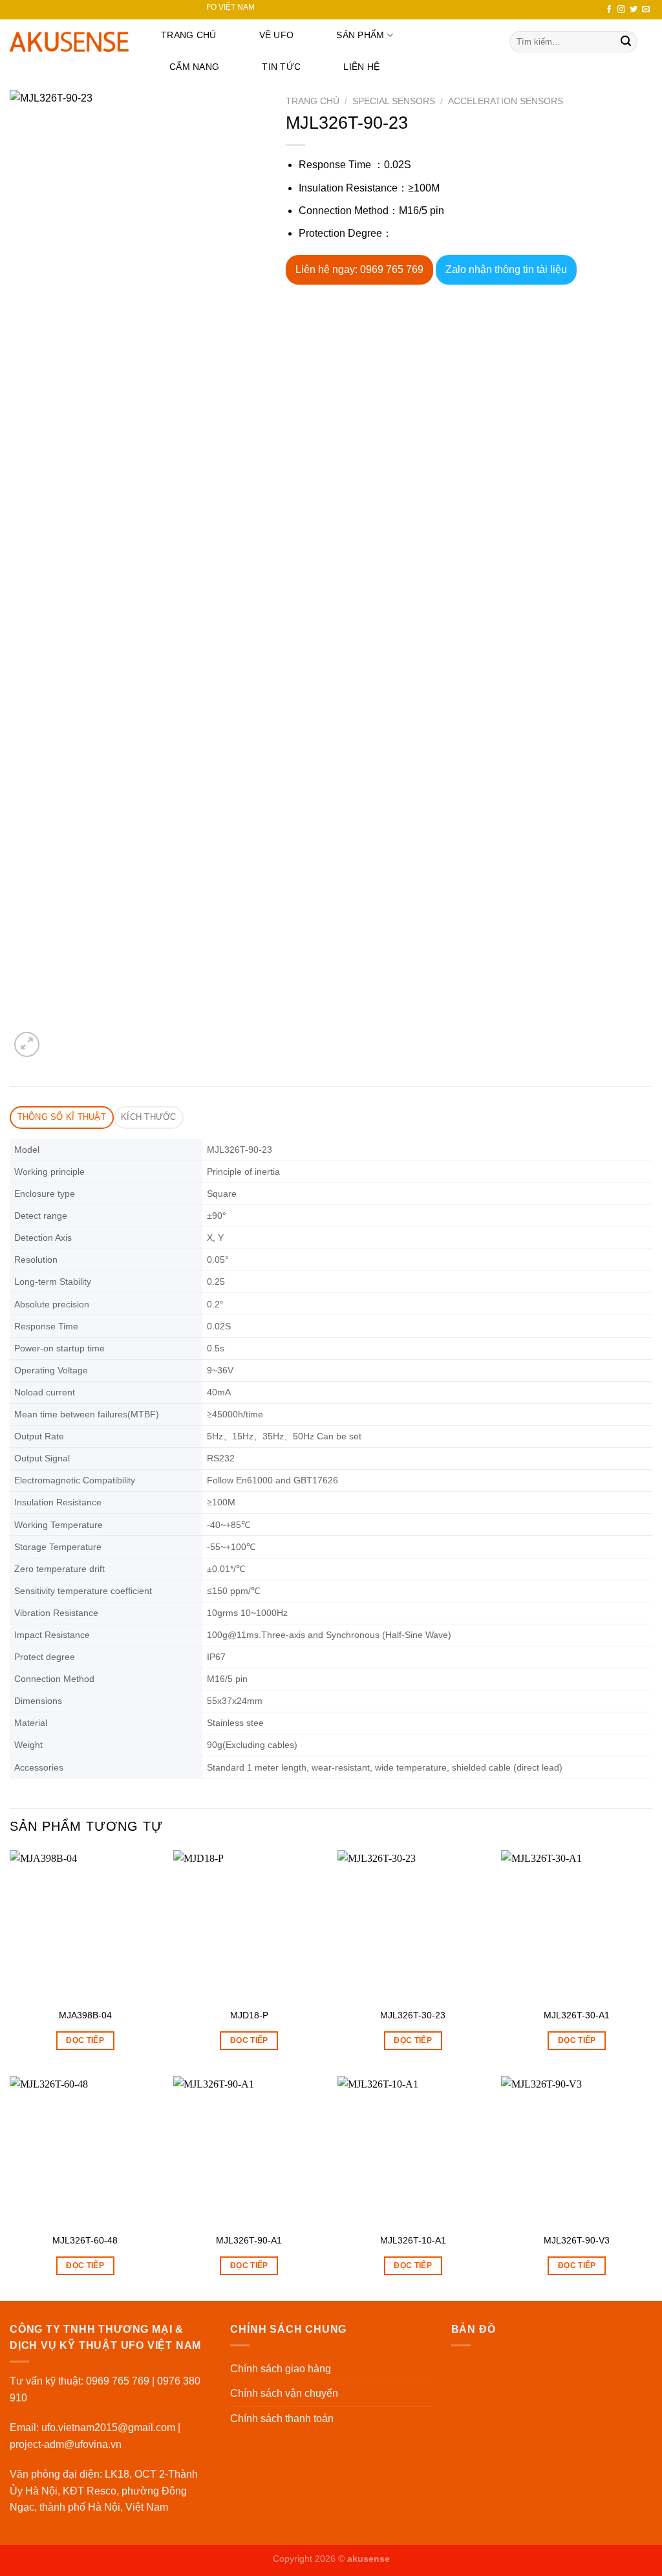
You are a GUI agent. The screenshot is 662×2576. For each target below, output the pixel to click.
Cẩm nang (194, 67)
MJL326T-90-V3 (577, 2240)
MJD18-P (249, 2015)
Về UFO (277, 35)
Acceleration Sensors (506, 101)
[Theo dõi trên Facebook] (609, 10)
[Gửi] (626, 42)
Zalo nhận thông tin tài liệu (506, 269)
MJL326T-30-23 (413, 2015)
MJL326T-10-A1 (413, 2240)
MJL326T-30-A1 (577, 2015)
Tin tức (281, 67)
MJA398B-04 (85, 2015)
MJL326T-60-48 (85, 2240)
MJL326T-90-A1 (249, 2240)
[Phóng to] (27, 1044)
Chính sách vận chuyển (284, 2393)
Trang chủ (189, 35)
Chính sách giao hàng (281, 2369)
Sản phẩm (360, 35)
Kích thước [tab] (149, 1117)
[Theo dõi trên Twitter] (634, 10)
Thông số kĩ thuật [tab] (62, 1117)
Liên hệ (361, 67)
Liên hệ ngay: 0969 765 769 (359, 269)
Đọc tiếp (85, 2040)
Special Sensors (394, 101)
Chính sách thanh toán (282, 2418)
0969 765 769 (118, 2381)
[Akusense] (69, 42)
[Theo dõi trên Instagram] (621, 10)
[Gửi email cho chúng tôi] (646, 10)
